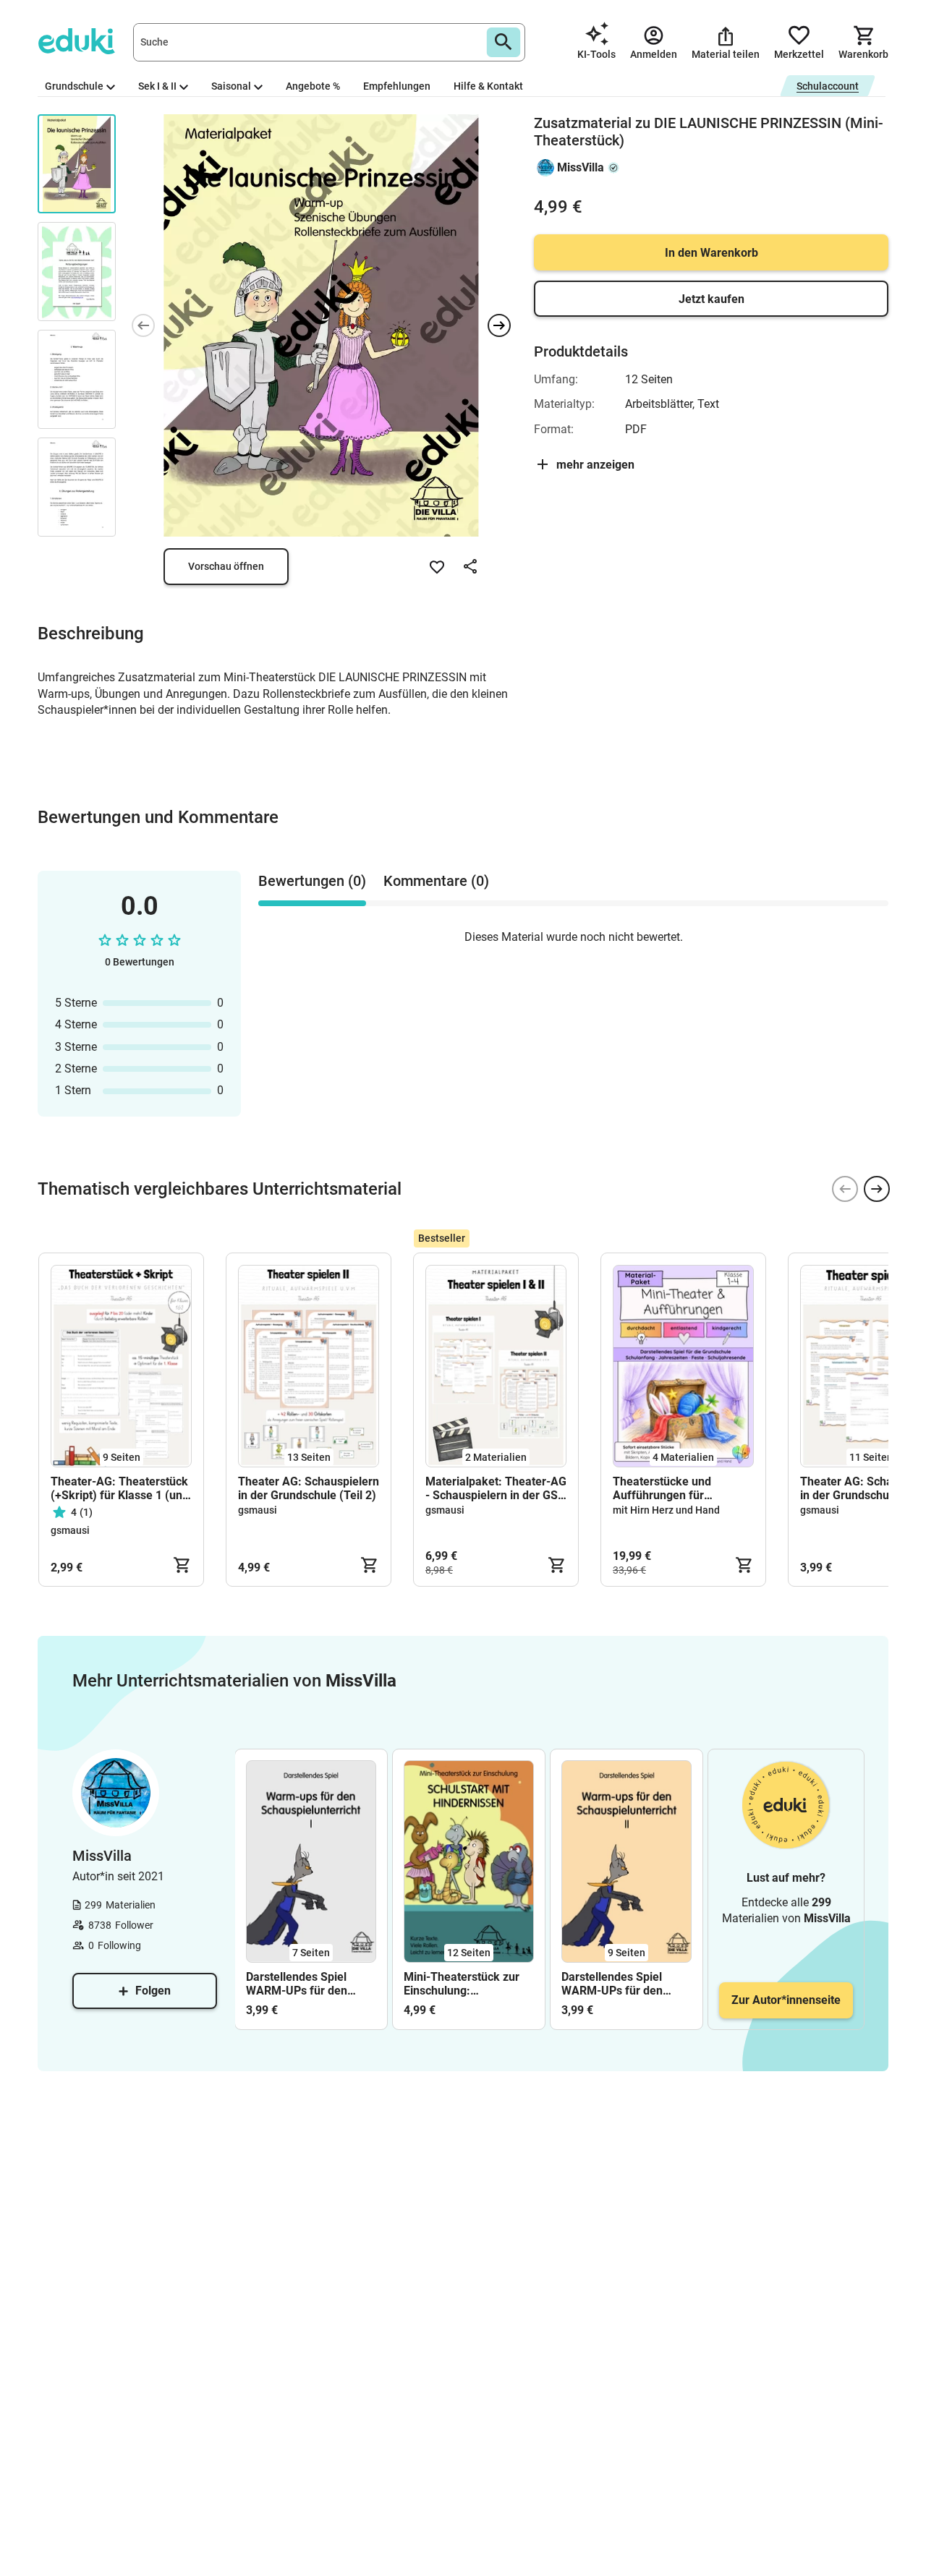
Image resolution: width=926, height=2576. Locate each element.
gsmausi (70, 1530)
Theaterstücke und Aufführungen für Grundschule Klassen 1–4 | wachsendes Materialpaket (683, 1488)
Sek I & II (157, 86)
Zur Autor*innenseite (786, 2000)
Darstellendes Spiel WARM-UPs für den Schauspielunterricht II (620, 1984)
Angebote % (313, 86)
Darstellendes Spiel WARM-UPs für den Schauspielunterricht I (303, 1984)
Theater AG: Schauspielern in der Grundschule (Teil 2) (309, 1488)
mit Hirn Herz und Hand (666, 1510)
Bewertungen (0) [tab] (312, 881)
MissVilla (581, 167)
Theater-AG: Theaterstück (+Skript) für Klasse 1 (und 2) (120, 1488)
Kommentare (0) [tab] (436, 881)
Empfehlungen (397, 86)
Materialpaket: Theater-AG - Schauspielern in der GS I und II (496, 1488)
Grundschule (74, 86)
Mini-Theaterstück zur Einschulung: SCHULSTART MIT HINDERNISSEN (462, 1984)
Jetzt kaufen (712, 299)
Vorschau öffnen (226, 566)
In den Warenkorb (712, 253)
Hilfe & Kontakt (488, 86)
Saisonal (231, 86)
